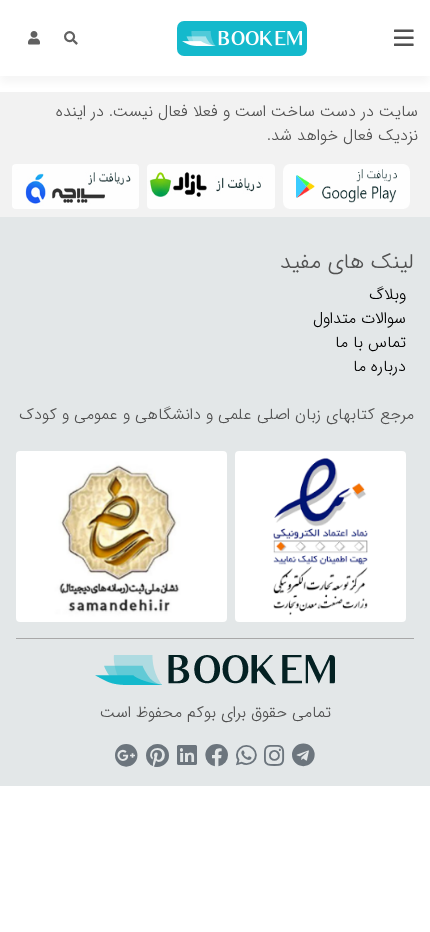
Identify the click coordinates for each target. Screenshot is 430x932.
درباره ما (379, 366)
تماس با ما (370, 342)
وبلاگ (387, 294)
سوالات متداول (359, 318)
